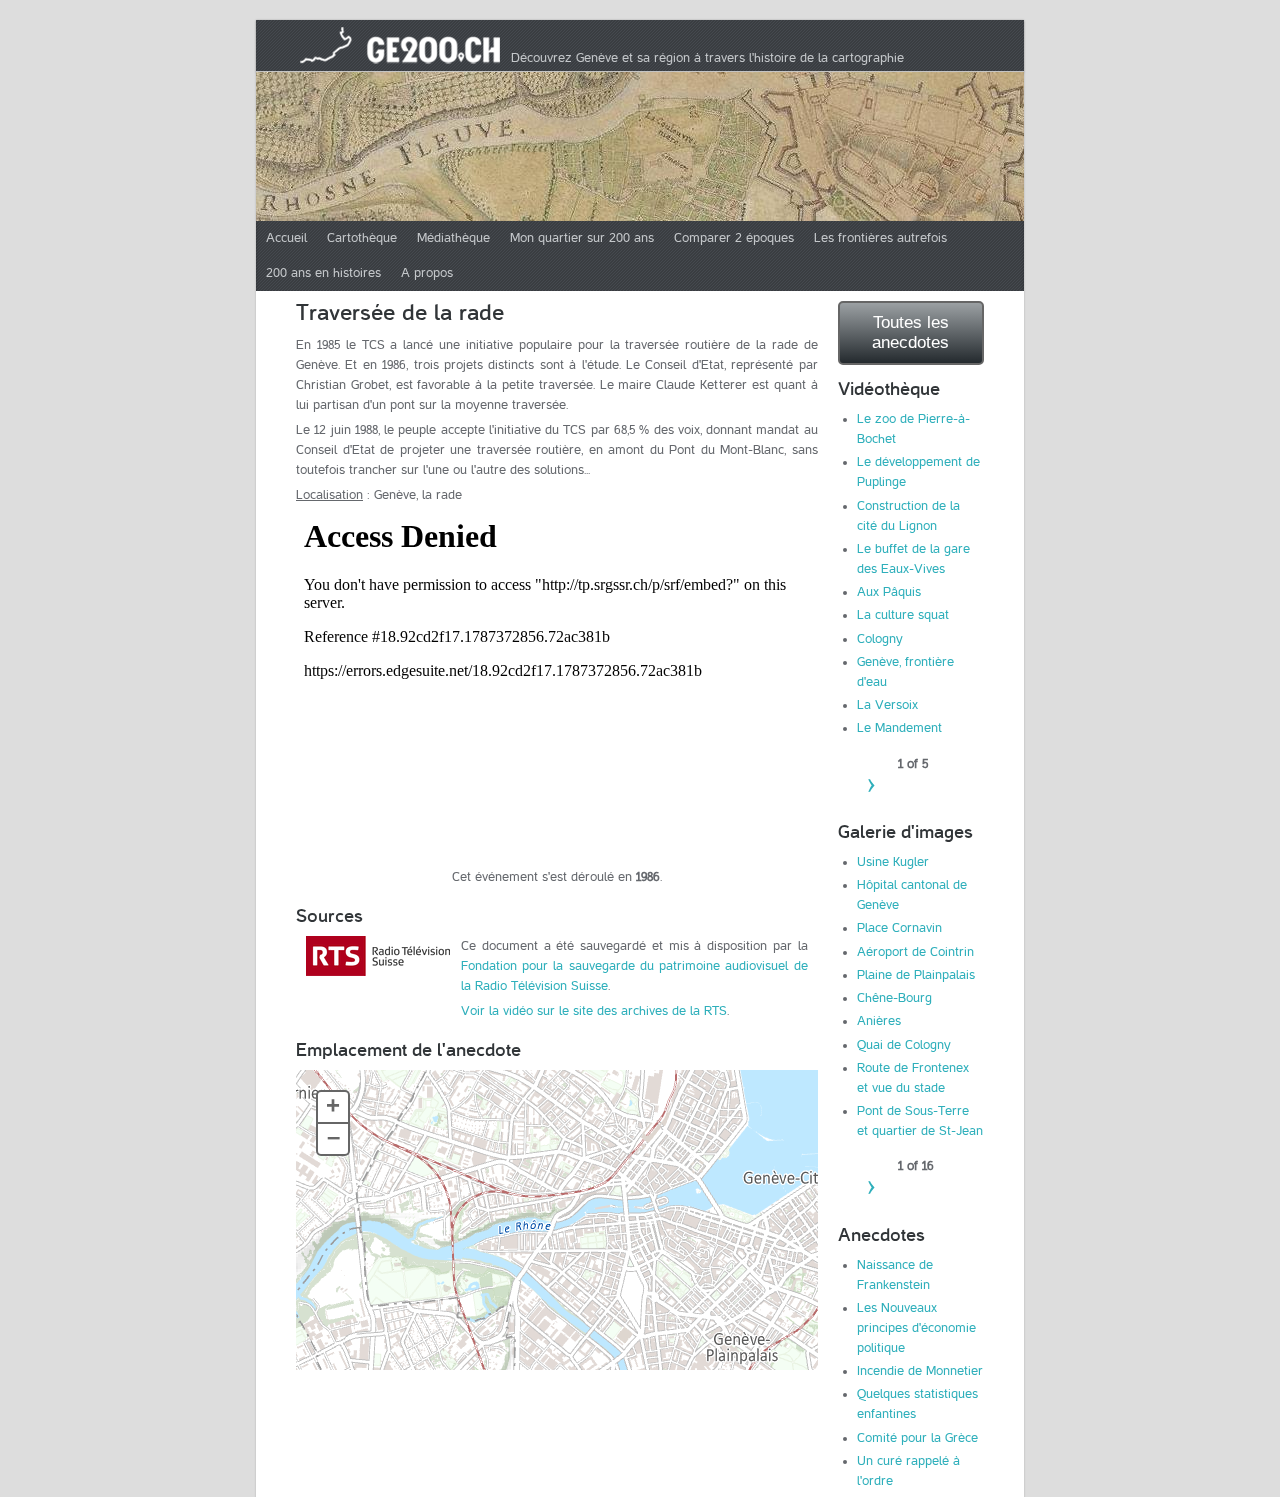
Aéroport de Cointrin (915, 952)
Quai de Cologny (904, 1045)
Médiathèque (453, 238)
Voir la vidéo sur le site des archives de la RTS (594, 1011)
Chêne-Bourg (894, 998)
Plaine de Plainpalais (916, 975)
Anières (879, 1021)
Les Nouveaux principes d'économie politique (916, 1328)
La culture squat (903, 615)
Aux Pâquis (889, 592)
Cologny (880, 639)
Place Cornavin (899, 928)
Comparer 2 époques (734, 238)
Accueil (286, 238)
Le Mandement (899, 728)
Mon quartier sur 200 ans (582, 238)
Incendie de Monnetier (920, 1371)
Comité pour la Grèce (917, 1438)
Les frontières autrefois (880, 238)
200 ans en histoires (323, 273)
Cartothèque (362, 238)
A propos (427, 273)
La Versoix (887, 705)
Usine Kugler (893, 862)
